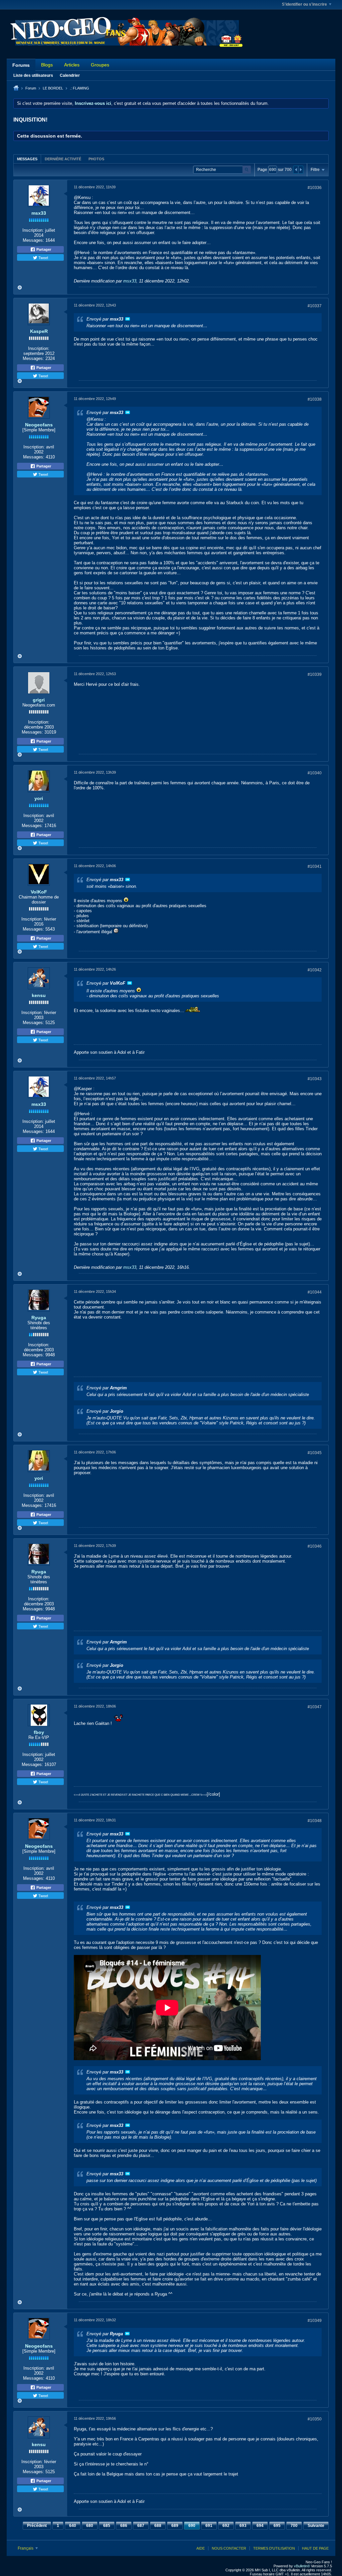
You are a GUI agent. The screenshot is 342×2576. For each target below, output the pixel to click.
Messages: (33, 240)
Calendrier (70, 75)
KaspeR (39, 331)
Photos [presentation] (96, 159)
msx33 (39, 213)
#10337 (315, 306)
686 (124, 2526)
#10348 (315, 1821)
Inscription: (33, 230)
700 (294, 2526)
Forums (21, 65)
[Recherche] (247, 170)
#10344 (315, 1292)
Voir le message (128, 319)
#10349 (315, 2321)
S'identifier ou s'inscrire (304, 4)
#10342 (315, 970)
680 (90, 2526)
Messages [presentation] (27, 159)
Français (26, 2548)
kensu (39, 995)
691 (209, 2526)
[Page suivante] (301, 170)
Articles (72, 65)
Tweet (43, 257)
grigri (39, 700)
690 (192, 2526)
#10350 (315, 2419)
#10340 (315, 773)
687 (141, 2526)
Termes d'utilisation (274, 2548)
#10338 (315, 399)
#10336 (315, 188)
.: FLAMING (79, 88)
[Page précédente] (296, 170)
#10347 (315, 1707)
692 (226, 2526)
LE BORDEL (53, 88)
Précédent (37, 2526)
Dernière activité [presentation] (63, 159)
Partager (43, 249)
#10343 (315, 1079)
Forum (31, 88)
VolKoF (39, 892)
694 (260, 2526)
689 (175, 2526)
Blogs (47, 65)
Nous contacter (229, 2548)
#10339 (315, 674)
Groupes (100, 65)
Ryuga (39, 1318)
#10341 (315, 866)
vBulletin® (302, 2566)
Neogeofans (39, 425)
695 (277, 2526)
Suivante (316, 2526)
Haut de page (315, 2548)
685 (107, 2526)
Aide (201, 2548)
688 (158, 2526)
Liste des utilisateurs (33, 75)
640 (73, 2526)
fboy (39, 1732)
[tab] (27, 159)
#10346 (315, 1546)
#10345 (315, 1453)
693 (243, 2526)
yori (39, 798)
